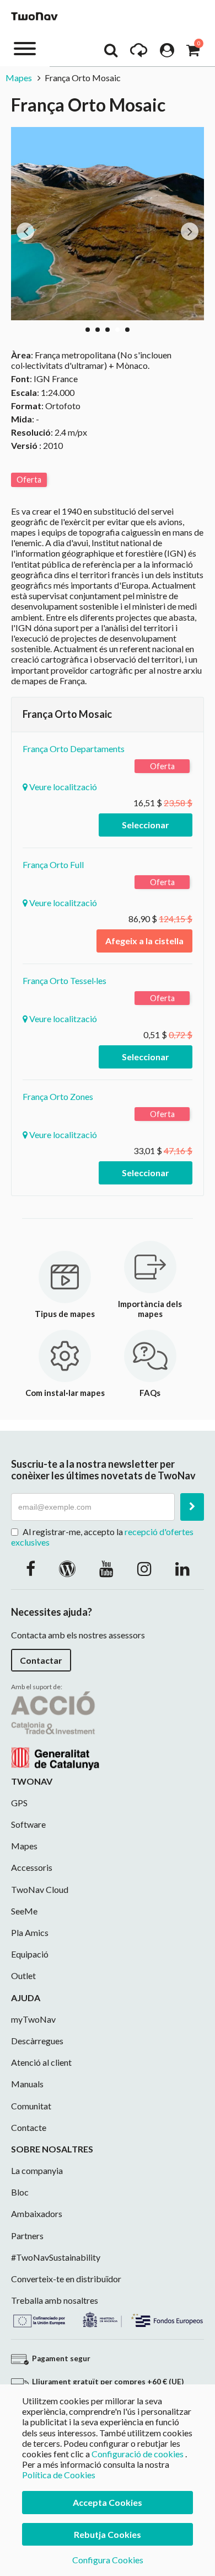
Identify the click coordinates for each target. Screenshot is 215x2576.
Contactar (41, 1660)
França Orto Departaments (74, 749)
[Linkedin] (182, 1568)
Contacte (29, 2127)
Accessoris (32, 1867)
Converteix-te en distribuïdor (66, 2279)
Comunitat (31, 2106)
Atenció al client (41, 2062)
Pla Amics (30, 1932)
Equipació (30, 1954)
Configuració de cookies (138, 2454)
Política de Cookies (59, 2475)
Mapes (19, 78)
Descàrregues (37, 2041)
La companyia (37, 2170)
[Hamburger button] (25, 48)
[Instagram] (144, 1568)
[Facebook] (31, 1568)
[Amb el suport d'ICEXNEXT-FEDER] (108, 2318)
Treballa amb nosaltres (55, 2300)
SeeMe (24, 1911)
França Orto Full (53, 864)
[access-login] (167, 53)
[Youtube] (106, 1568)
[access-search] (111, 53)
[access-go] (139, 53)
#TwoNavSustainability (56, 2257)
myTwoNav (33, 2019)
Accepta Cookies (108, 2502)
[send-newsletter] (192, 1507)
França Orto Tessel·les (64, 980)
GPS (19, 1803)
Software (28, 1824)
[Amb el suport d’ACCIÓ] (55, 1729)
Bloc (20, 2192)
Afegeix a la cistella (144, 941)
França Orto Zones (58, 1096)
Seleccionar (146, 825)
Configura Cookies (108, 2560)
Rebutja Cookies (108, 2534)
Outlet (23, 1975)
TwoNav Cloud (40, 1889)
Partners (27, 2236)
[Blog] (67, 1568)
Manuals (27, 2084)
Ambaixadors (37, 2213)
